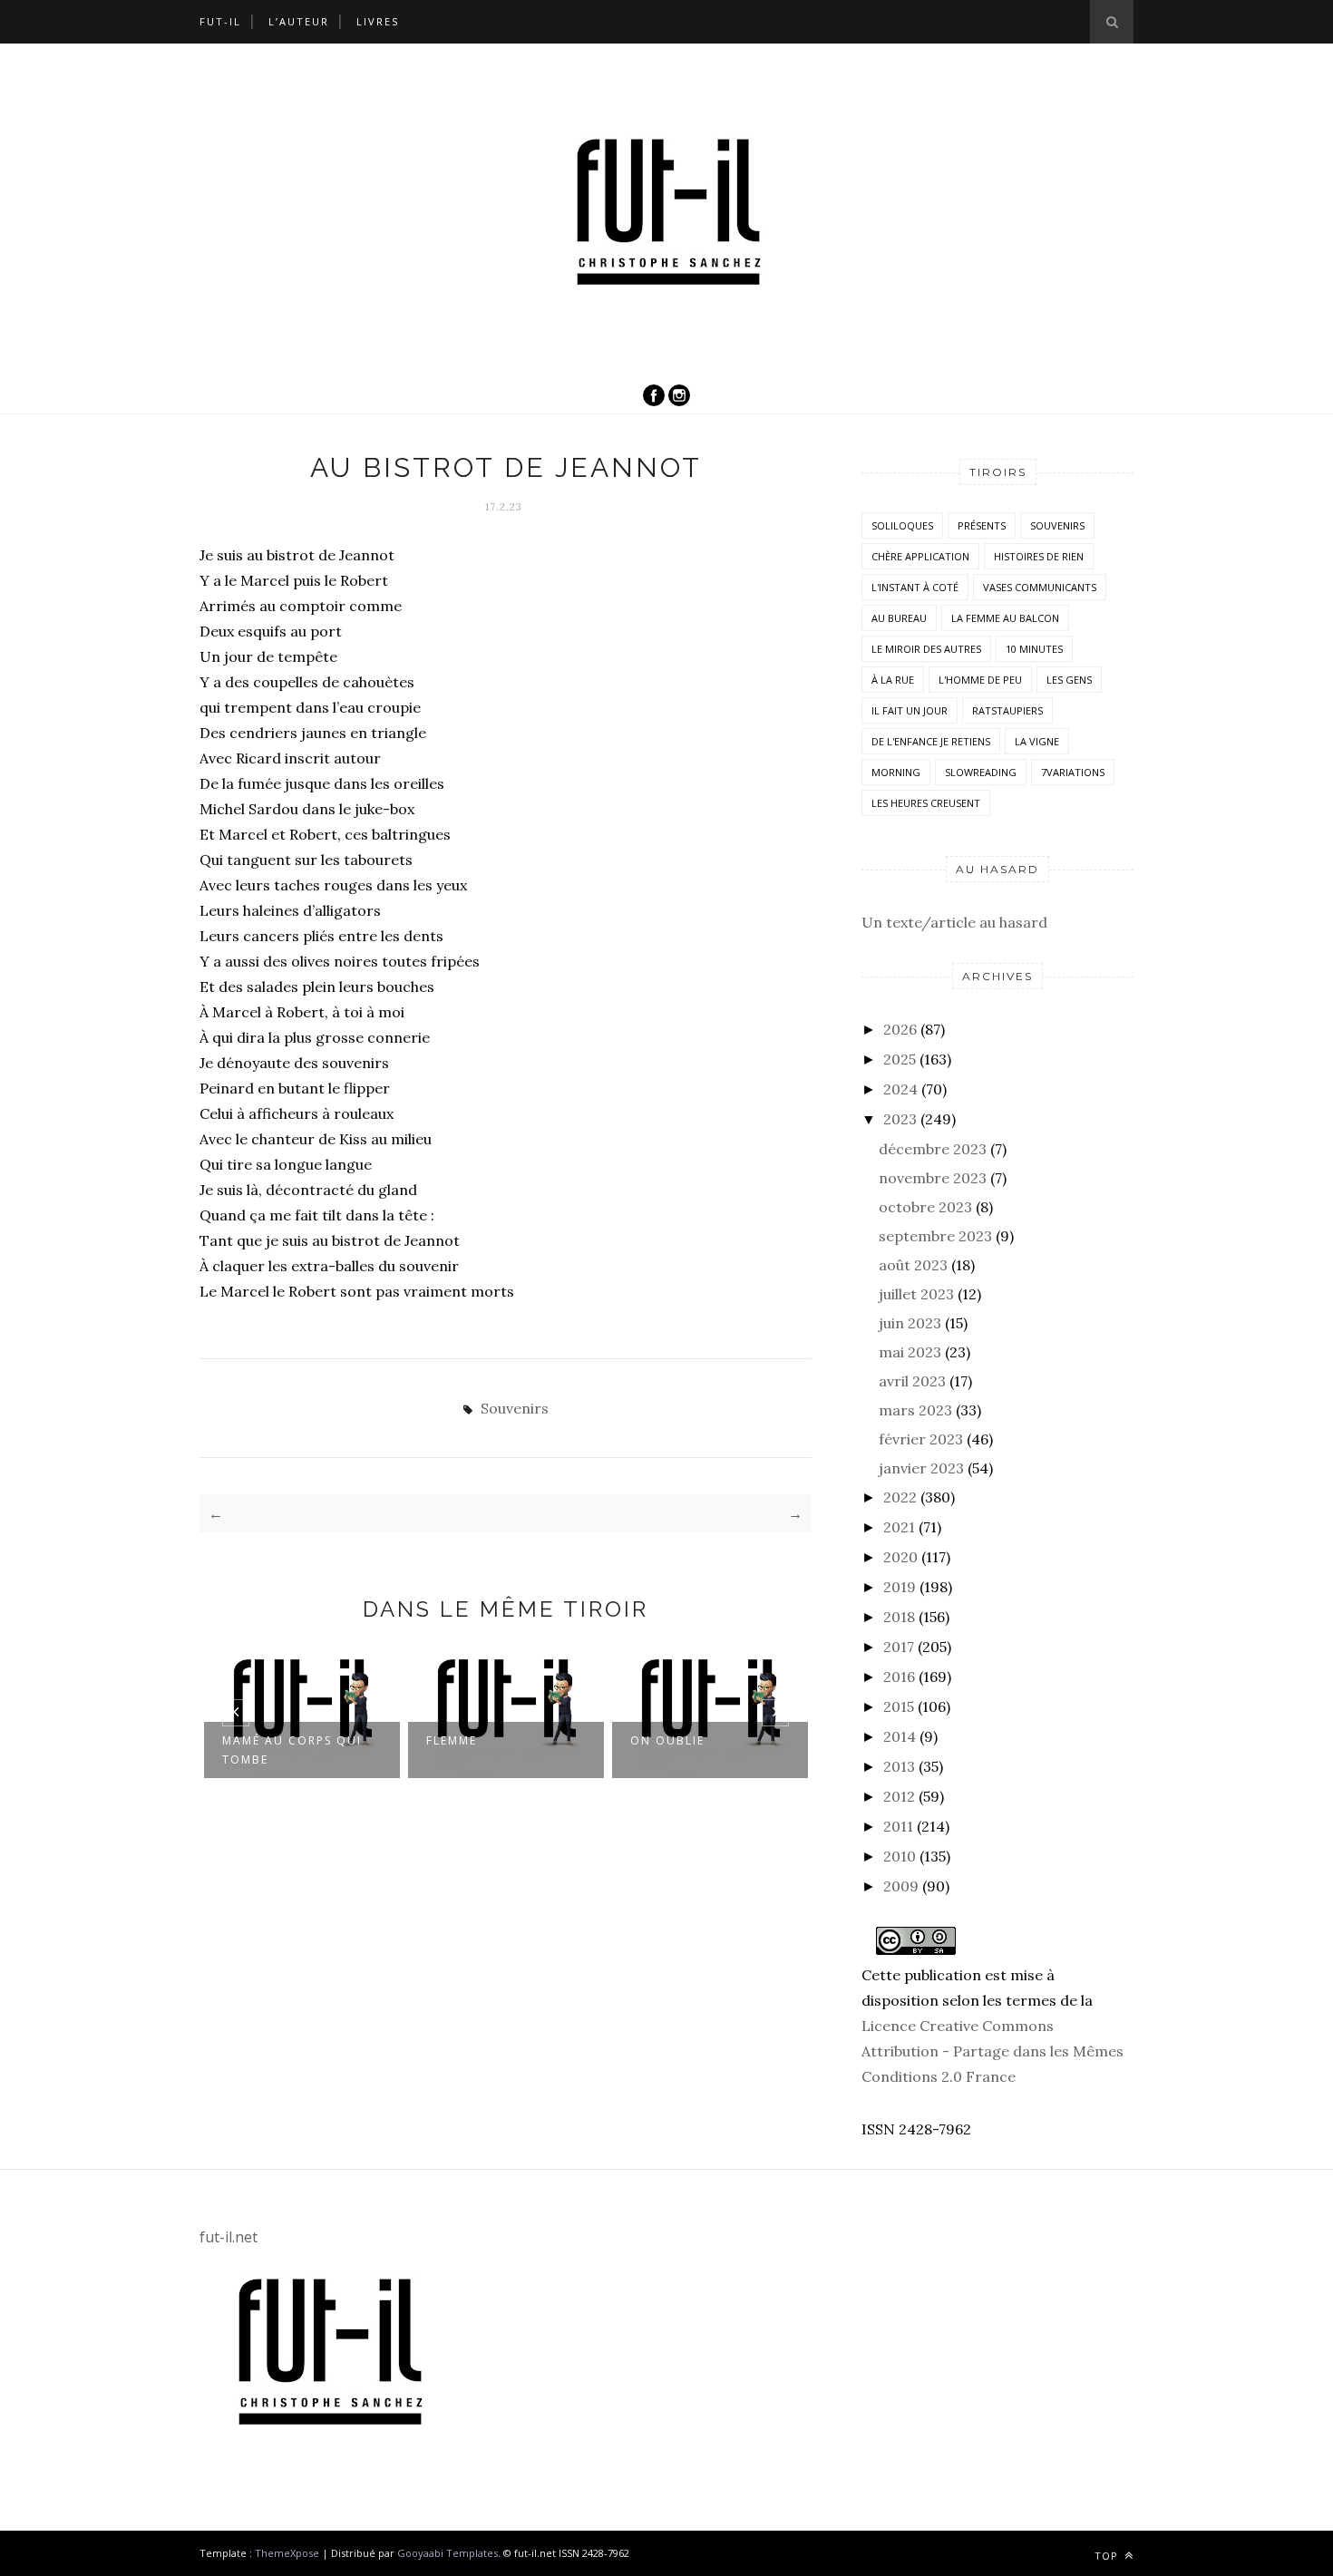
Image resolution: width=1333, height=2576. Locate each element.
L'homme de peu (980, 680)
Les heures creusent (926, 803)
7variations (1073, 772)
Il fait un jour (910, 710)
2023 (900, 1119)
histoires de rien (1039, 556)
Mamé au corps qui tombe (292, 1750)
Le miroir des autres (926, 649)
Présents (982, 525)
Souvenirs (515, 1408)
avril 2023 (912, 1381)
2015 (899, 1706)
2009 (901, 1886)
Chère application (920, 556)
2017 (899, 1647)
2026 (900, 1029)
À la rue (893, 680)
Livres (378, 21)
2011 (898, 1826)
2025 (900, 1059)
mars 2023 (915, 1410)
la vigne (1037, 741)
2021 (899, 1527)
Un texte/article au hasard (954, 922)
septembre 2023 (935, 1236)
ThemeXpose (287, 2553)
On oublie (667, 1740)
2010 (900, 1856)
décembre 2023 (933, 1149)
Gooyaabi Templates (448, 2553)
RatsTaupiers (1007, 710)
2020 (900, 1557)
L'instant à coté (915, 587)
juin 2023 (910, 1323)
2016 (899, 1677)
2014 (900, 1736)
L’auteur (299, 21)
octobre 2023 (925, 1207)
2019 (900, 1587)
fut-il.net (229, 2237)
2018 (899, 1617)
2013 (899, 1766)
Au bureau (899, 618)
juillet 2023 (916, 1294)
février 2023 (921, 1439)
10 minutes (1034, 649)
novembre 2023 (933, 1178)
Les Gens (1069, 680)
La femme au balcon (1005, 618)
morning (896, 772)
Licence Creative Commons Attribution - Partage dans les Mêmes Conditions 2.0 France (992, 2051)
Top (1108, 2556)
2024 (900, 1089)
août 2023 (913, 1265)
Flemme (452, 1740)
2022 (900, 1497)
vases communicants (1040, 587)
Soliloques (902, 525)
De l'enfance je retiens (931, 741)
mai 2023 (910, 1352)
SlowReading (981, 772)
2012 (899, 1796)
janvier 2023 (921, 1468)
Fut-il (220, 21)
